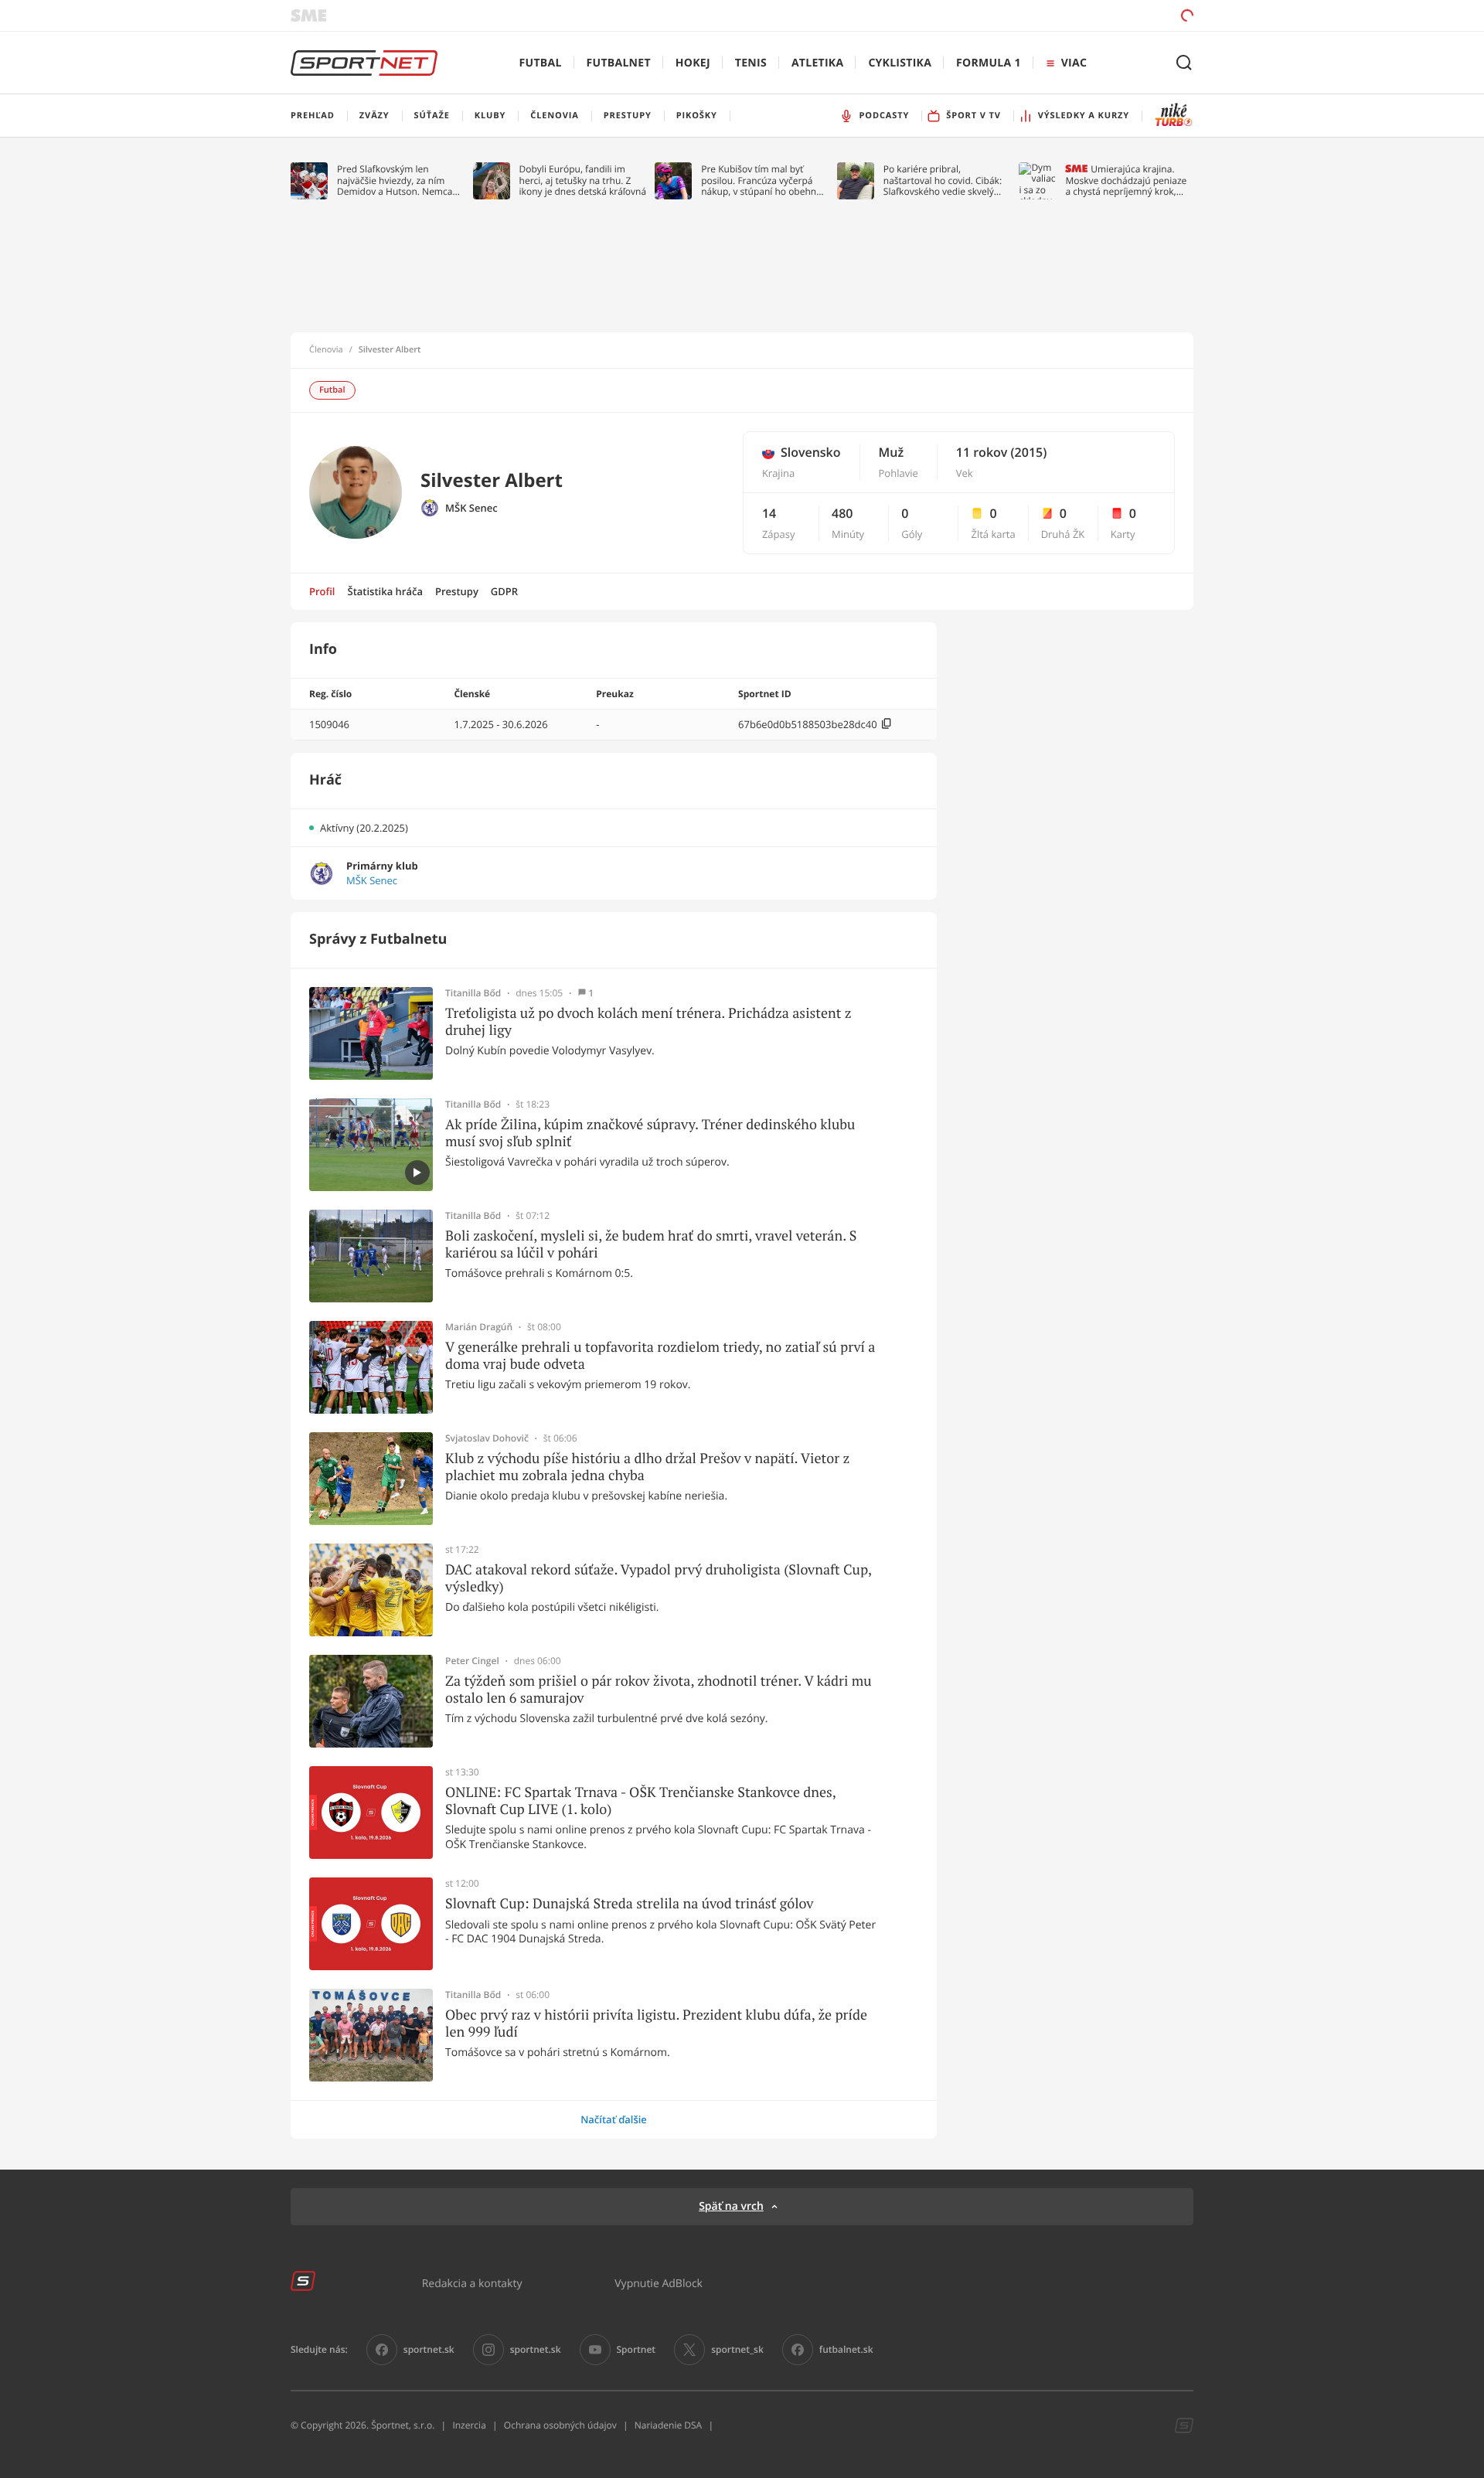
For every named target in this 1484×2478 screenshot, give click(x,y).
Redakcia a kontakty (472, 2283)
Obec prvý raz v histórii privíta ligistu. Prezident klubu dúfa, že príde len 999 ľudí (656, 2023)
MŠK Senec (471, 508)
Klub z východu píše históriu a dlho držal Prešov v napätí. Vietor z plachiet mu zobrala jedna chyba (647, 1467)
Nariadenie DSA (669, 2425)
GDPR (504, 591)
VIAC (1074, 63)
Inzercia (469, 2425)
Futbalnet (619, 63)
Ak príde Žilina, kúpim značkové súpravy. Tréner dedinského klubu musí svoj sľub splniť (650, 1133)
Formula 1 (989, 63)
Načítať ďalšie (614, 2119)
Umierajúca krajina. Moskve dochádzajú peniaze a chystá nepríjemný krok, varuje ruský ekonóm (1126, 180)
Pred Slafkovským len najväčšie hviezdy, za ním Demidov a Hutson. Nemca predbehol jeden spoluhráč (395, 180)
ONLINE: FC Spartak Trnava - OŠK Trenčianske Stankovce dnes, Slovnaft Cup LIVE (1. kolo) (640, 1801)
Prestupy (457, 591)
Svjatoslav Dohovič (487, 1438)
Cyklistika (900, 63)
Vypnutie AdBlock (659, 2283)
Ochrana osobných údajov (560, 2425)
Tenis (751, 63)
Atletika (817, 63)
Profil (322, 591)
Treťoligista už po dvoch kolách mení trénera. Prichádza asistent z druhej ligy (648, 1021)
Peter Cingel (472, 1661)
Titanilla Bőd (473, 993)
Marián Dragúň (479, 1327)
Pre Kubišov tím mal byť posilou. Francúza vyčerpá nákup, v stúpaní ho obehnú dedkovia (761, 180)
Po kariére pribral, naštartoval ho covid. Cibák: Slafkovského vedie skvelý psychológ (943, 180)
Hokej (693, 63)
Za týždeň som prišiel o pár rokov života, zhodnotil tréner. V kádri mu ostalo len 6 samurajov (659, 1689)
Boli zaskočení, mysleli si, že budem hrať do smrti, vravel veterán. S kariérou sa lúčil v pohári (651, 1244)
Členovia (326, 350)
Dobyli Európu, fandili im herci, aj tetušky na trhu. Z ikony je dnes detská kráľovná (583, 180)
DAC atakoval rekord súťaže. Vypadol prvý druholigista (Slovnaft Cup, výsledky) (658, 1578)
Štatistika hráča (385, 591)
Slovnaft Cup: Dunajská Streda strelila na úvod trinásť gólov (629, 1904)
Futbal (541, 63)
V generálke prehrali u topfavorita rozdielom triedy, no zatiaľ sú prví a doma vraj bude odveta (660, 1355)
